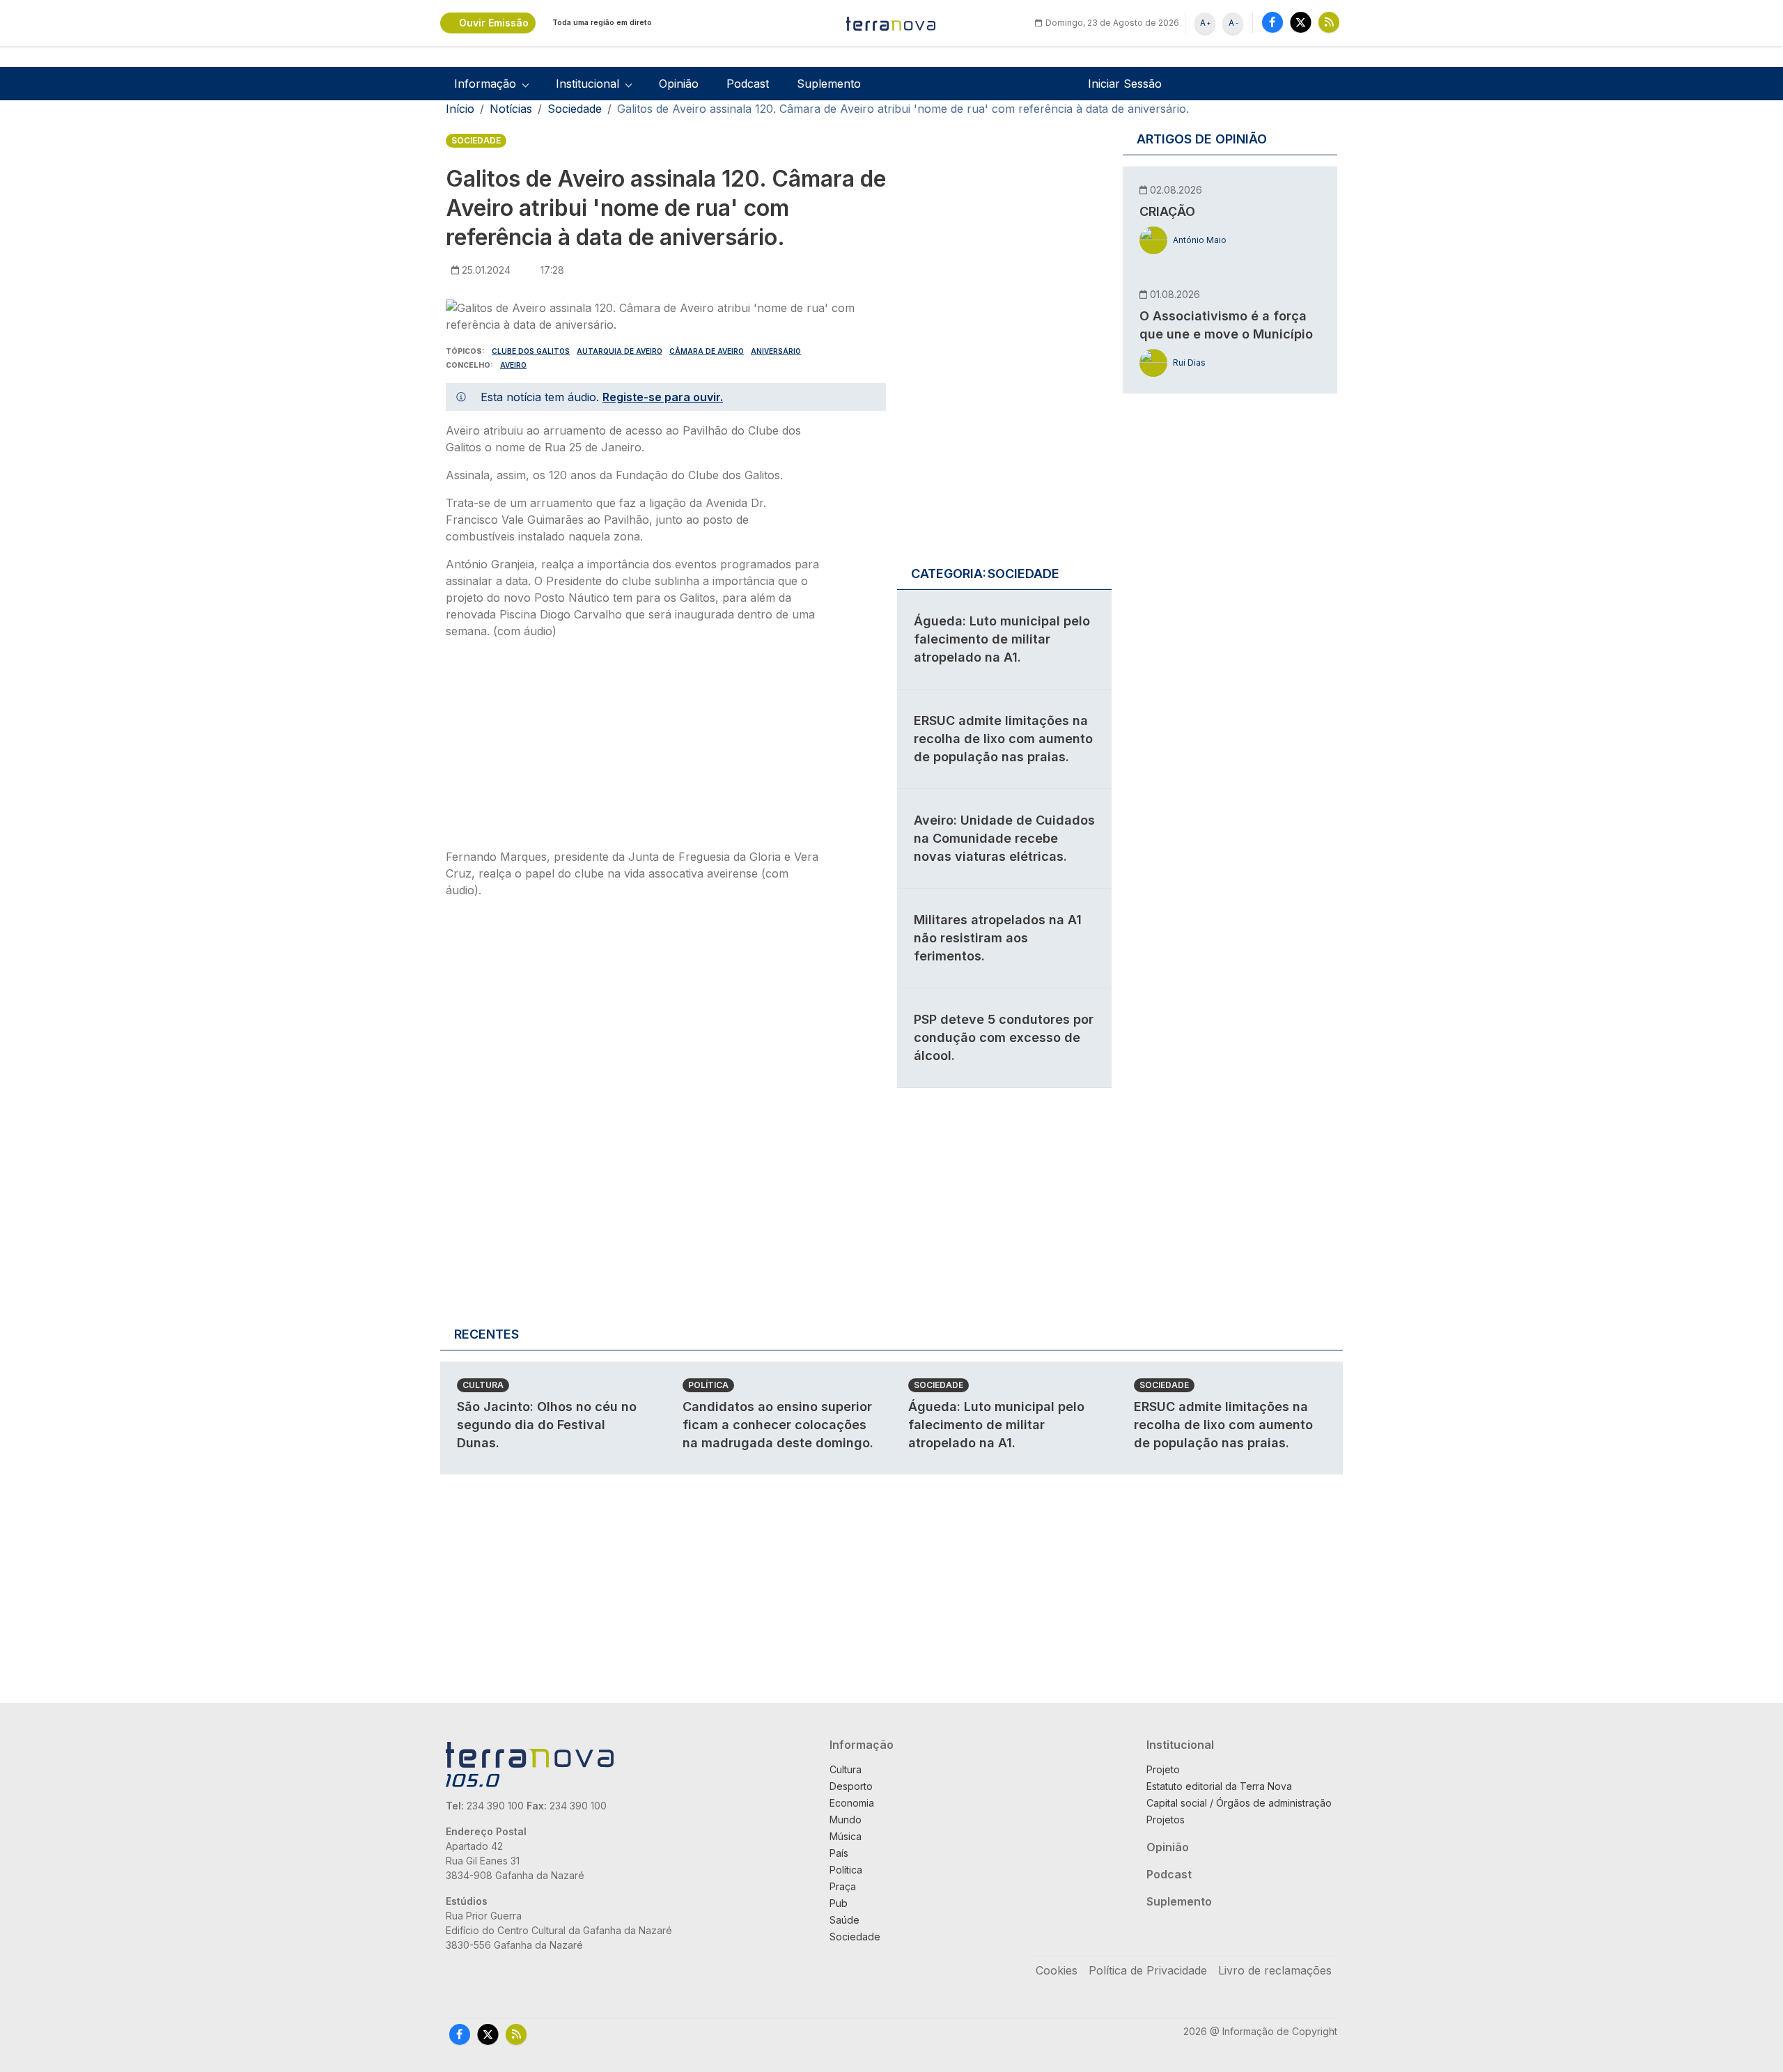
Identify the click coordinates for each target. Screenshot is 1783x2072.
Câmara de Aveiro (707, 351)
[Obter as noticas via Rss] (1329, 22)
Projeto (1163, 1769)
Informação (862, 1745)
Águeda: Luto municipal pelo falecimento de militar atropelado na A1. (1002, 639)
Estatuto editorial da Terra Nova (1219, 1786)
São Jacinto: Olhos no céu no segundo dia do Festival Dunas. (547, 1425)
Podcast (748, 84)
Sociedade (575, 109)
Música (846, 1836)
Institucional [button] (587, 84)
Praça (843, 1886)
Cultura (483, 1385)
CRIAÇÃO (1167, 211)
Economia (852, 1803)
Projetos (1166, 1820)
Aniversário (776, 351)
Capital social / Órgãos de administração (1239, 1803)
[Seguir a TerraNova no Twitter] (1301, 22)
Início (460, 109)
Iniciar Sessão (1125, 84)
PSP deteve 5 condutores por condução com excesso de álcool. (1004, 1037)
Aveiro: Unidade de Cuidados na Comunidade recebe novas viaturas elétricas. (1004, 838)
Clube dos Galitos (531, 351)
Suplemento (829, 84)
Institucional (1180, 1745)
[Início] (891, 23)
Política (708, 1385)
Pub (839, 1903)
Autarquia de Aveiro (620, 351)
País (839, 1853)
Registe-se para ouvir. (663, 397)
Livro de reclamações (1275, 1970)
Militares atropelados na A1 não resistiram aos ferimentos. (998, 938)
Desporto (851, 1786)
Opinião (679, 84)
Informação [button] (485, 84)
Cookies (1057, 1970)
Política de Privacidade (1148, 1970)
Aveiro (513, 365)
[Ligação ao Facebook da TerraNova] (1272, 22)
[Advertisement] (632, 748)
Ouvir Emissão (494, 23)
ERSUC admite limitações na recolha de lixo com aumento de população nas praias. (1003, 739)
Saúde (844, 1920)
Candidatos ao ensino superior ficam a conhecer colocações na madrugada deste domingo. (778, 1425)
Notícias (511, 109)
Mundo (846, 1820)
